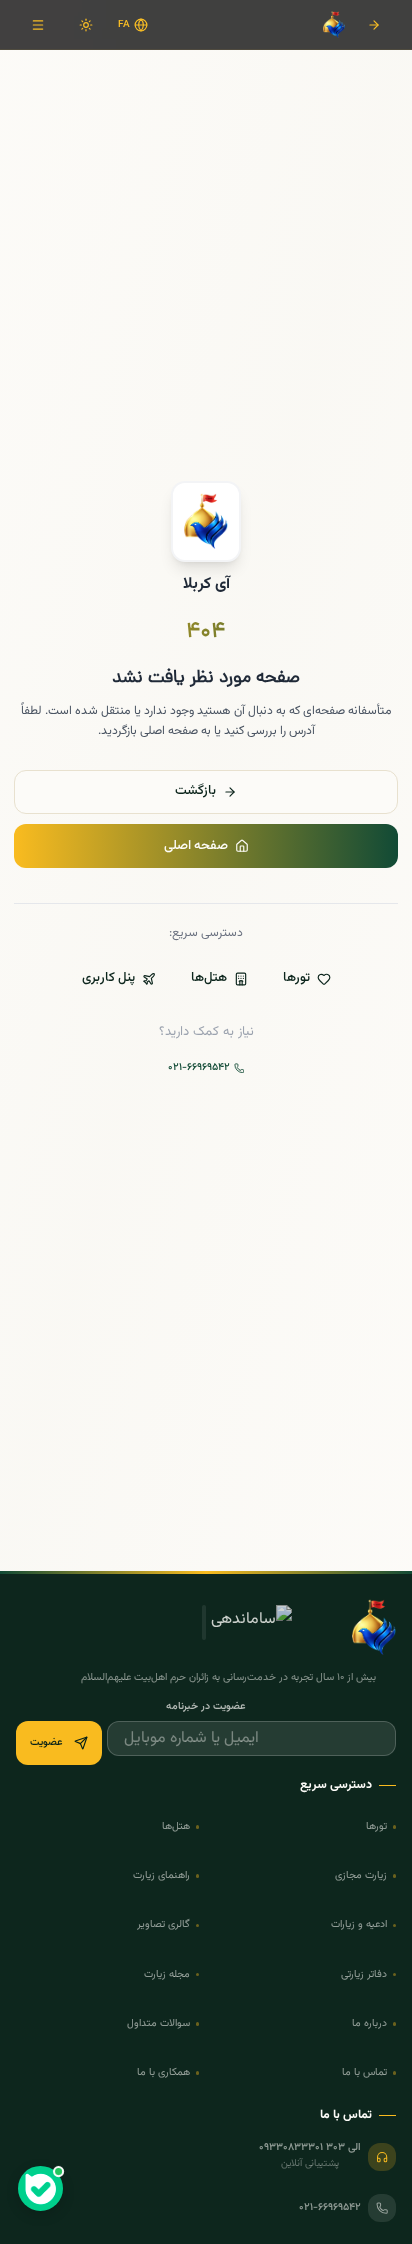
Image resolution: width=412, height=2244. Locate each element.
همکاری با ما (163, 2072)
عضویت (46, 1742)
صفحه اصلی (196, 846)
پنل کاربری (108, 978)
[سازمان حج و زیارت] (184, 1627)
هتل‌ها (209, 978)
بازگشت (195, 791)
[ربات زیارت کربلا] (41, 2189)
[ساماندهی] (251, 1627)
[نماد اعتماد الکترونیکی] (319, 1627)
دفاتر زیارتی (364, 1974)
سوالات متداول (158, 2023)
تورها (296, 978)
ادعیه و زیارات (359, 1924)
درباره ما (369, 2023)
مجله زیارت (167, 1974)
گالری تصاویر (163, 1924)
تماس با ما (364, 2072)
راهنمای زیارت (161, 1875)
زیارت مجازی (361, 1875)
